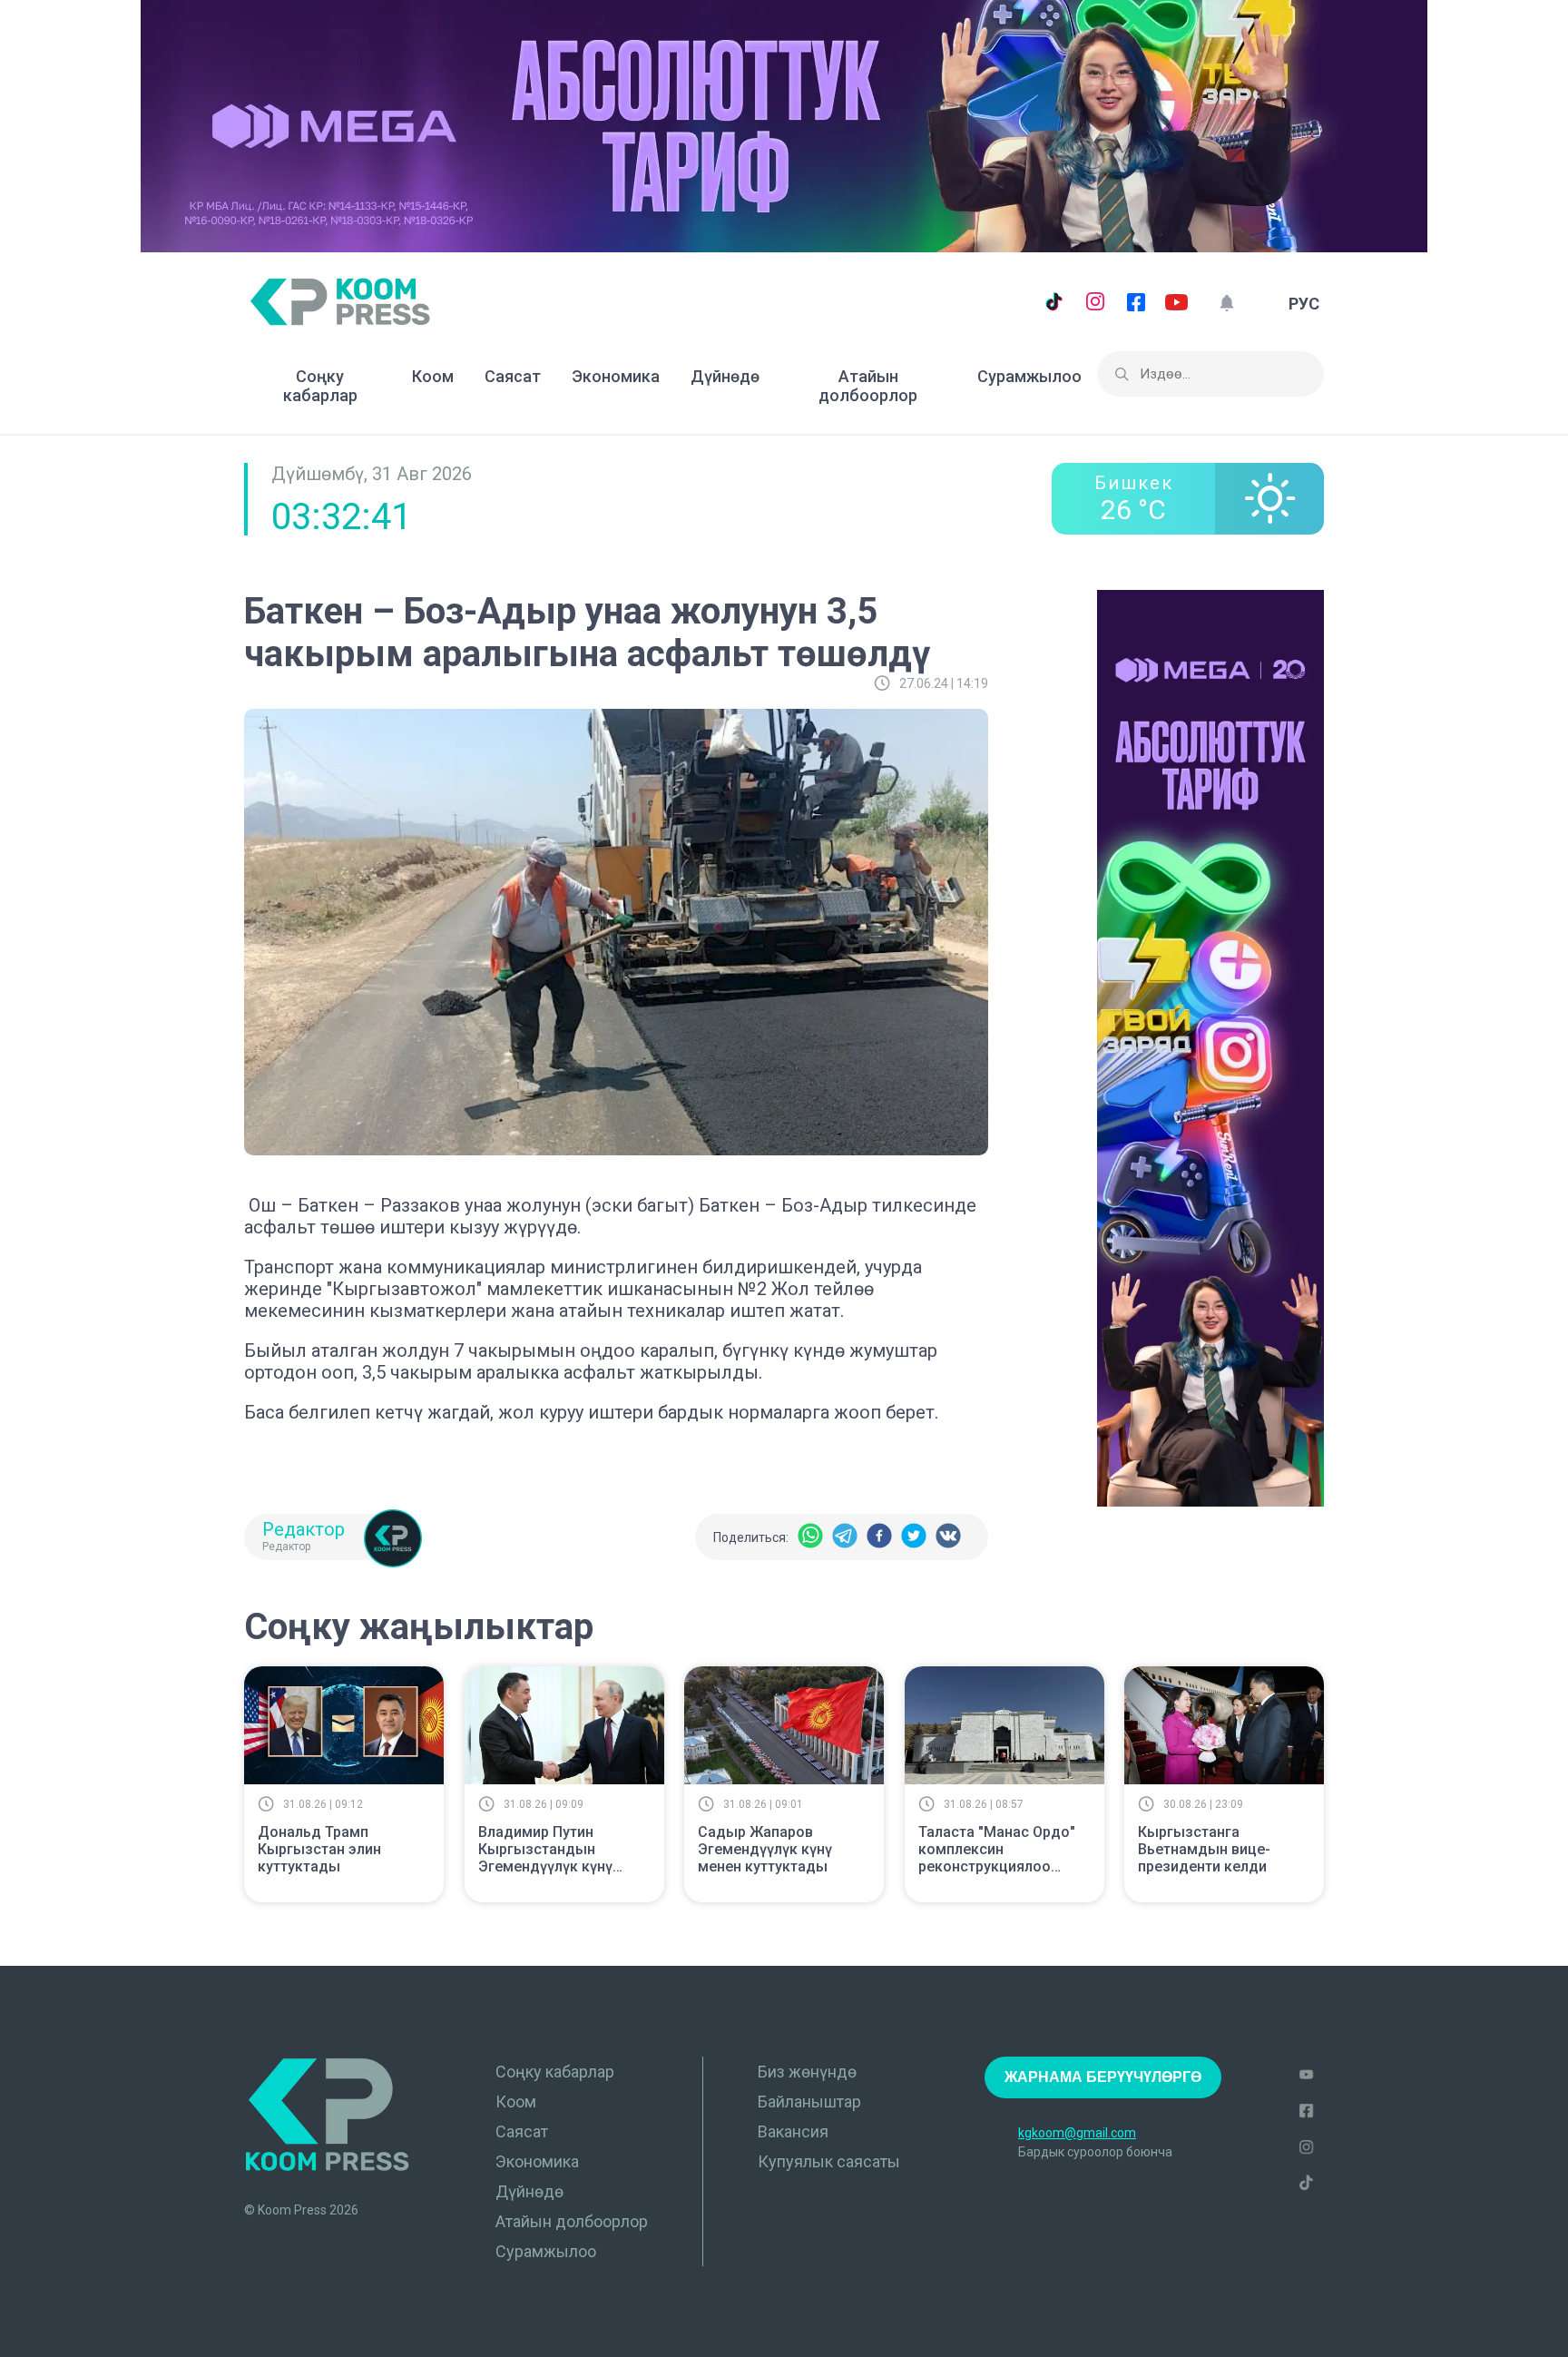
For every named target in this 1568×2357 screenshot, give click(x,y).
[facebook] (879, 1537)
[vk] (948, 1537)
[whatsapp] (810, 1537)
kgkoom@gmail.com (1077, 2133)
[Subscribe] (1226, 304)
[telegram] (845, 1537)
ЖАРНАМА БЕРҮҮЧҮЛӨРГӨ (1103, 2077)
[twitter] (914, 1537)
